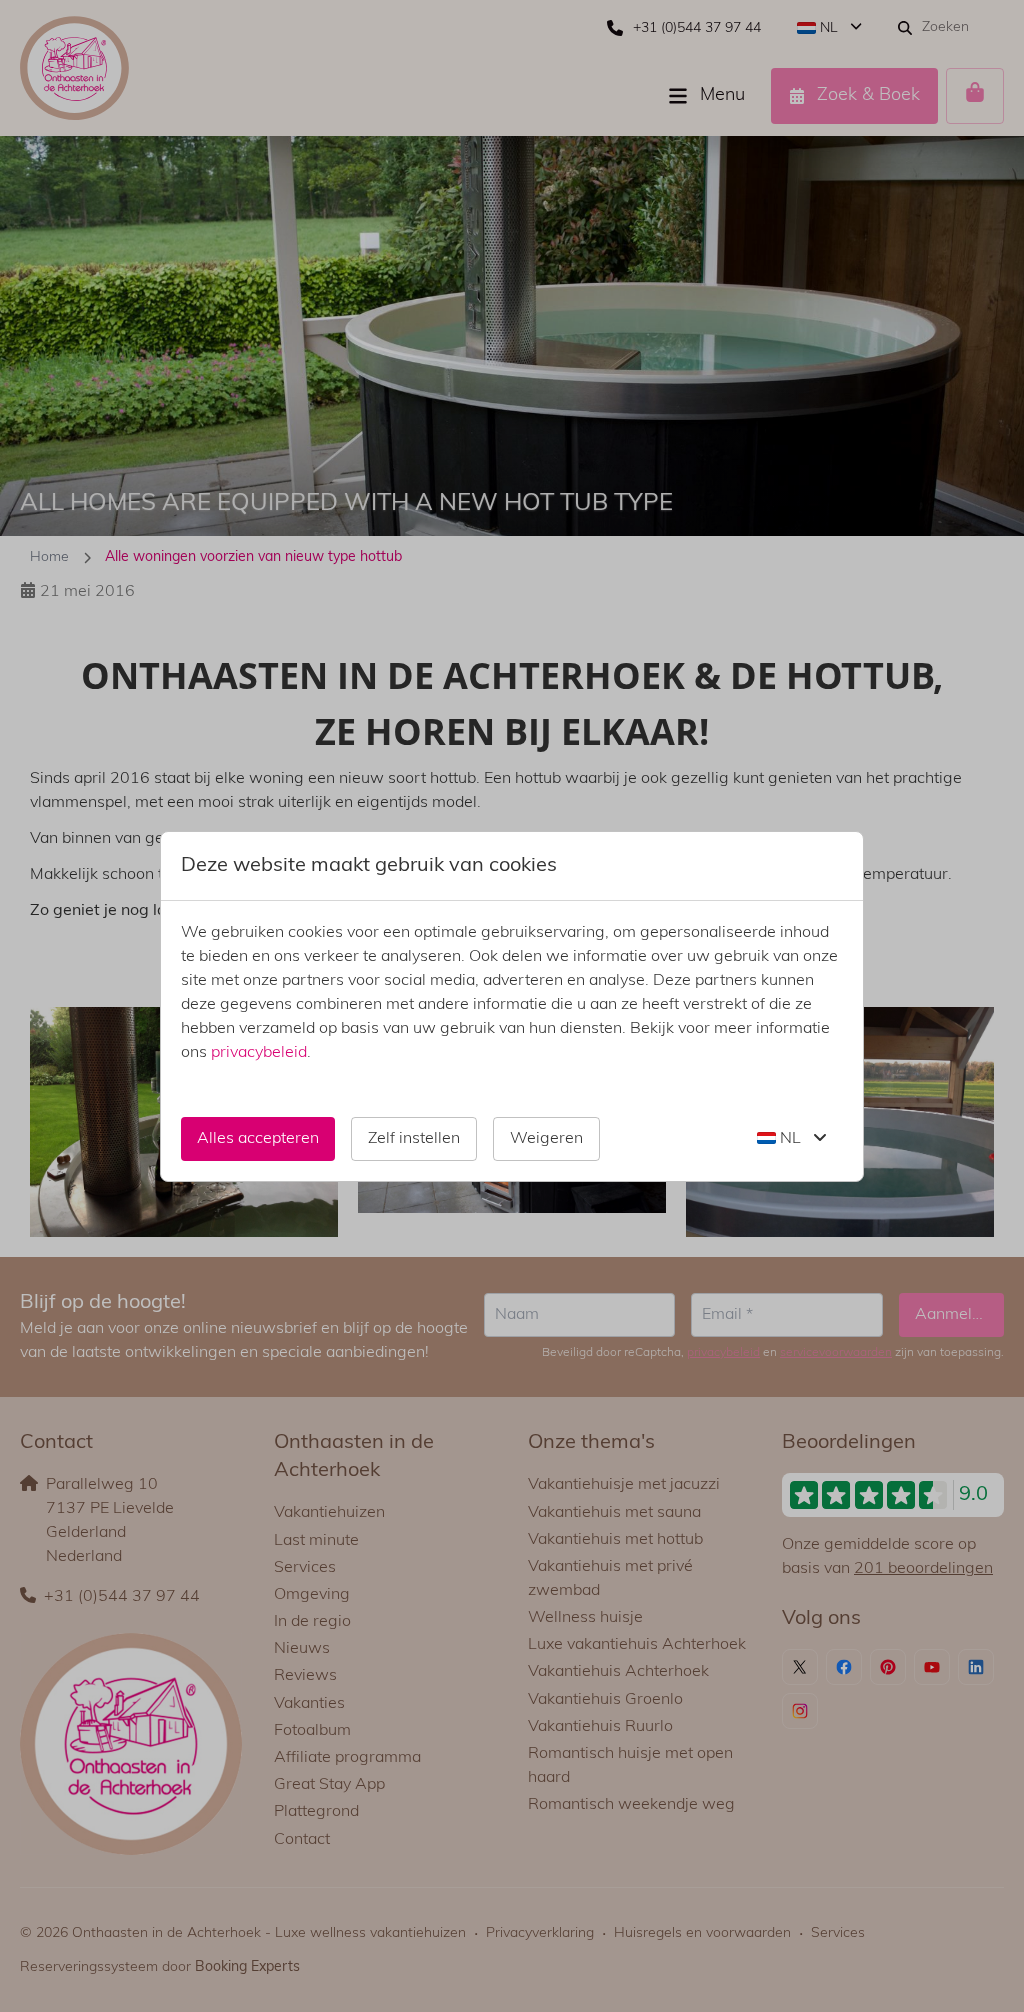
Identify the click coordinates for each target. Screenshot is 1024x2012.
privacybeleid (259, 1053)
